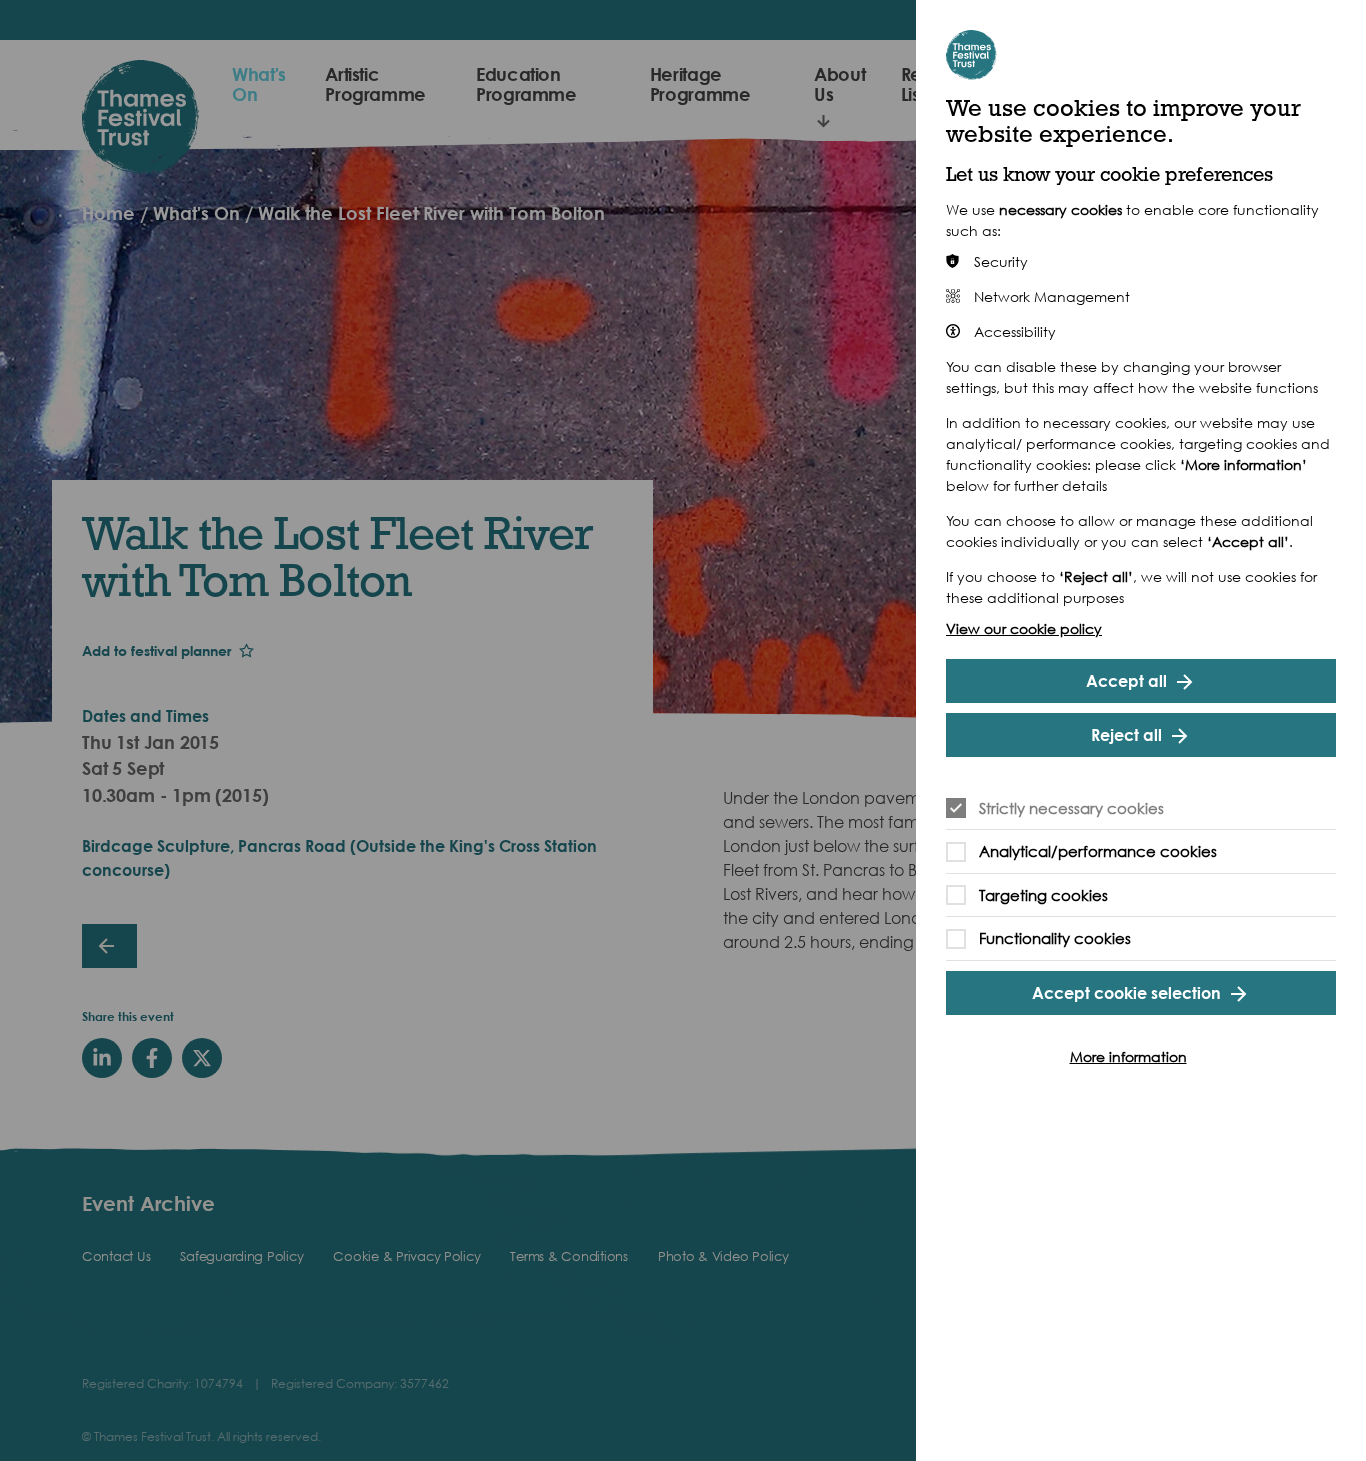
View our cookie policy (1024, 628)
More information (1128, 1056)
